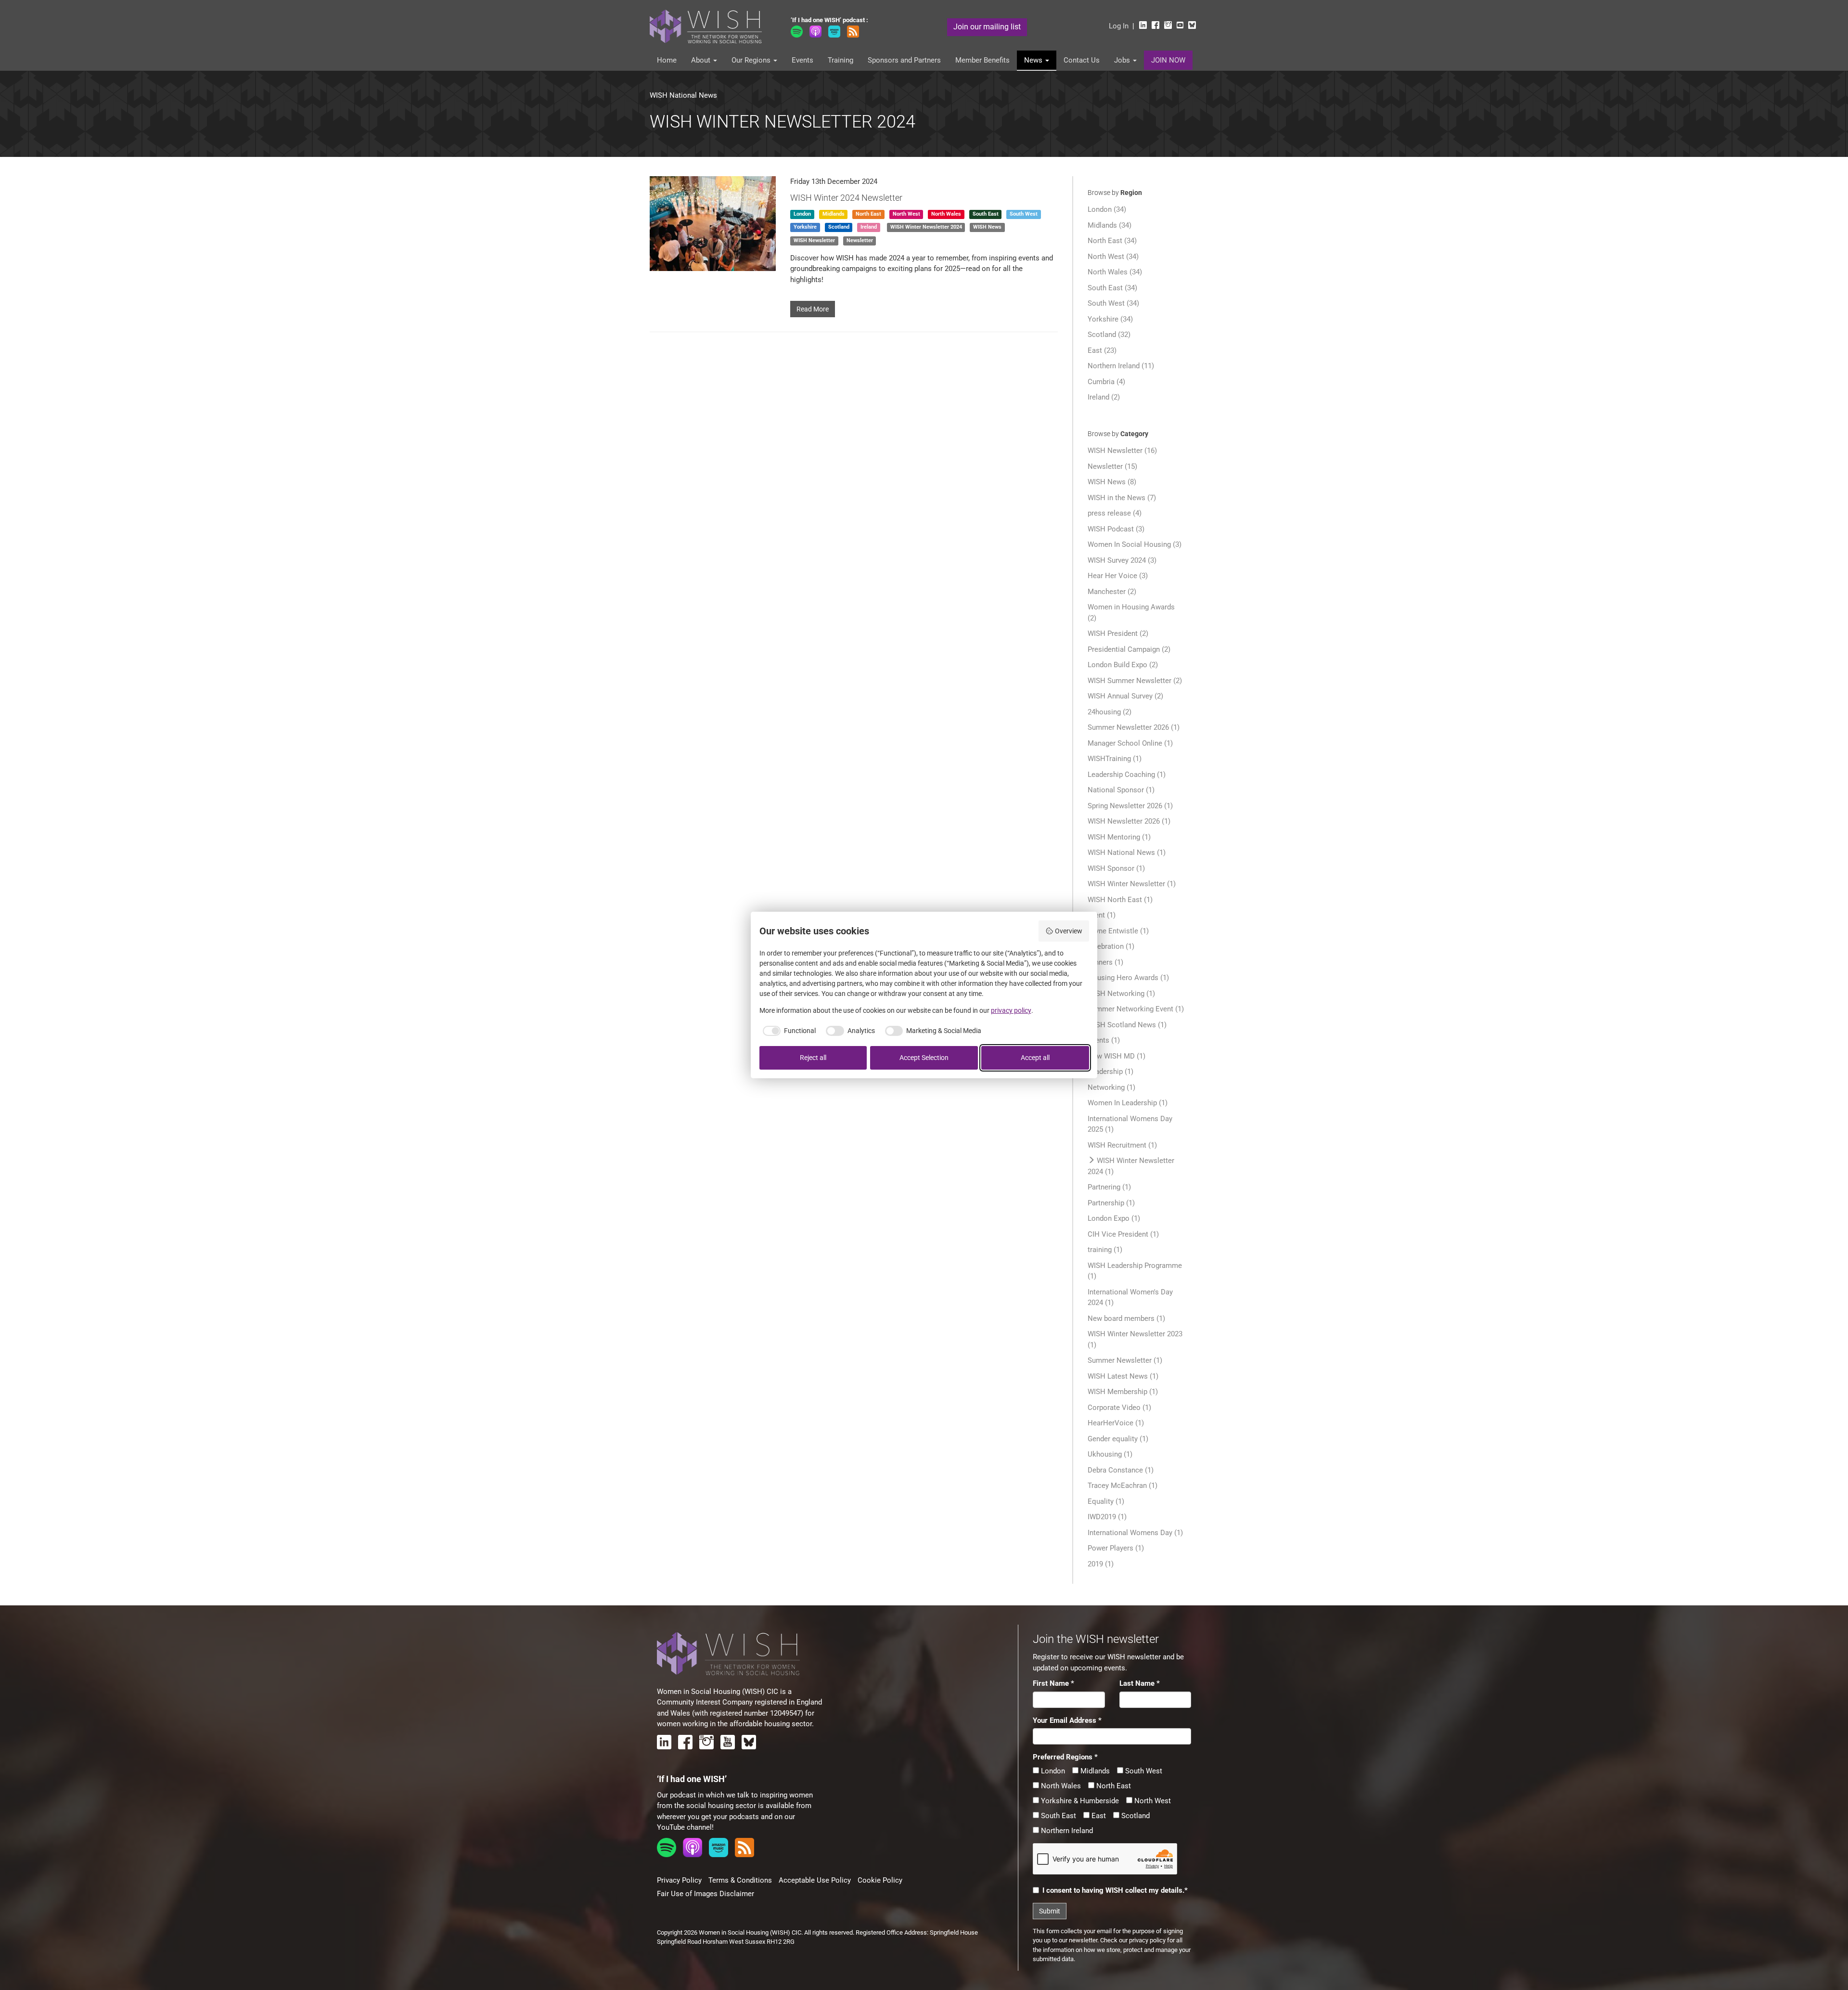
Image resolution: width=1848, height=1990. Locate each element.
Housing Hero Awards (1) (1128, 978)
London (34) (1107, 209)
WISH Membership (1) (1123, 1392)
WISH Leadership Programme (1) (1135, 1271)
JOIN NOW (1168, 60)
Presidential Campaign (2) (1129, 649)
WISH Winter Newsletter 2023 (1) (1135, 1339)
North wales (946, 214)
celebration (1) (1111, 946)
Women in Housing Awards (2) (1131, 613)
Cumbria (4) (1106, 382)
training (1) (1105, 1250)
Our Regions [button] (752, 60)
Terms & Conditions (740, 1880)
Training (841, 60)
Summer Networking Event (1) (1136, 1009)
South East (1058, 1816)
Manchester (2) (1112, 592)
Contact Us (1082, 60)
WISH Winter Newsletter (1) (1132, 884)
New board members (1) (1126, 1318)
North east (868, 214)
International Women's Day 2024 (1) (1130, 1298)
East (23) (1102, 350)
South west (1024, 214)
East (1098, 1816)
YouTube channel (684, 1827)
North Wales (1060, 1786)
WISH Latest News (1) (1123, 1376)
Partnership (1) (1111, 1203)
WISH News (987, 227)
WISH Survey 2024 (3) (1122, 560)
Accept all (1035, 1058)
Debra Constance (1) (1121, 1470)
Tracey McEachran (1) (1123, 1486)
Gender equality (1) (1118, 1439)
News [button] (1034, 60)
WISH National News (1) (1127, 853)
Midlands (834, 214)
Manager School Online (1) (1130, 743)
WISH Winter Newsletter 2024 (926, 227)
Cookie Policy (880, 1880)
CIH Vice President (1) (1123, 1234)
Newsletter (860, 240)
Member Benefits (982, 60)
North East (1113, 1786)
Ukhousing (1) (1110, 1454)
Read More (813, 309)
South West (1143, 1771)
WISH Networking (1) (1121, 994)
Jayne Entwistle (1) (1118, 931)
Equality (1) (1106, 1501)
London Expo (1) (1114, 1218)
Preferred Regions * (1065, 1757)
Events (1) (1104, 1040)
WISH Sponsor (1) (1116, 868)
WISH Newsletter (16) (1122, 451)
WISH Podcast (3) (1116, 529)
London (802, 214)
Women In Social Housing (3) (1135, 544)
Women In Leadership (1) (1128, 1103)
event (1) (1102, 915)
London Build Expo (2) (1123, 665)
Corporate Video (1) (1119, 1408)
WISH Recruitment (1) (1122, 1145)
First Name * (1053, 1683)
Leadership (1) (1110, 1072)
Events (802, 60)
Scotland (839, 227)
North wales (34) (1115, 272)
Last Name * (1140, 1683)
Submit (1050, 1911)
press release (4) (1115, 513)
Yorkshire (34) (1110, 319)
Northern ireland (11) (1121, 366)
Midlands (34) (1110, 225)
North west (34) (1113, 257)
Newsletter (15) (1112, 466)
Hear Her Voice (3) (1118, 576)
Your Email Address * (1067, 1720)
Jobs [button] (1123, 60)
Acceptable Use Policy (815, 1880)
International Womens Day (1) (1135, 1533)
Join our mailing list (987, 27)
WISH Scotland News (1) (1127, 1025)
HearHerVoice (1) (1116, 1423)
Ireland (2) (1104, 397)
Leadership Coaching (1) (1127, 775)
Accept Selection (924, 1058)
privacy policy (1147, 1940)
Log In (1119, 26)
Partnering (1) (1109, 1187)
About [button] (702, 60)
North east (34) (1112, 241)
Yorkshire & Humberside (1079, 1801)
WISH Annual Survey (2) (1125, 696)
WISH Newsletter (814, 240)
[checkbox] (788, 1031)
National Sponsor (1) (1121, 790)
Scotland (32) (1109, 335)
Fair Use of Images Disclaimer (706, 1894)
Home (667, 60)
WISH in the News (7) (1122, 498)
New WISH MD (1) (1116, 1056)
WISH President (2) (1118, 633)
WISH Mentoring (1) (1119, 837)
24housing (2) (1110, 712)
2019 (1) (1101, 1564)
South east (986, 214)
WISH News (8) (1112, 482)
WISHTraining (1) (1115, 759)
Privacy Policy (679, 1880)
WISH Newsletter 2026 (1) (1129, 821)
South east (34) (1112, 288)
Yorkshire (805, 227)
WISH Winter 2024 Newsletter (846, 198)
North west (906, 214)
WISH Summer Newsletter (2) (1135, 681)
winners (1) (1105, 962)
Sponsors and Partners (904, 60)
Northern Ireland (1066, 1831)
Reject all (813, 1058)
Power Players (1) (1116, 1548)
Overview (1069, 931)
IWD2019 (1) (1107, 1517)
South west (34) (1113, 303)
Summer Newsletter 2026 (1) (1134, 727)
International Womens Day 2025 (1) (1130, 1124)
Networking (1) (1111, 1087)
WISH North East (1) (1120, 900)
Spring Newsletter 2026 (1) (1130, 806)
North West (1152, 1801)
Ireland (869, 227)
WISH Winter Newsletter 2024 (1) (1131, 1166)
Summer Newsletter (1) (1125, 1360)
